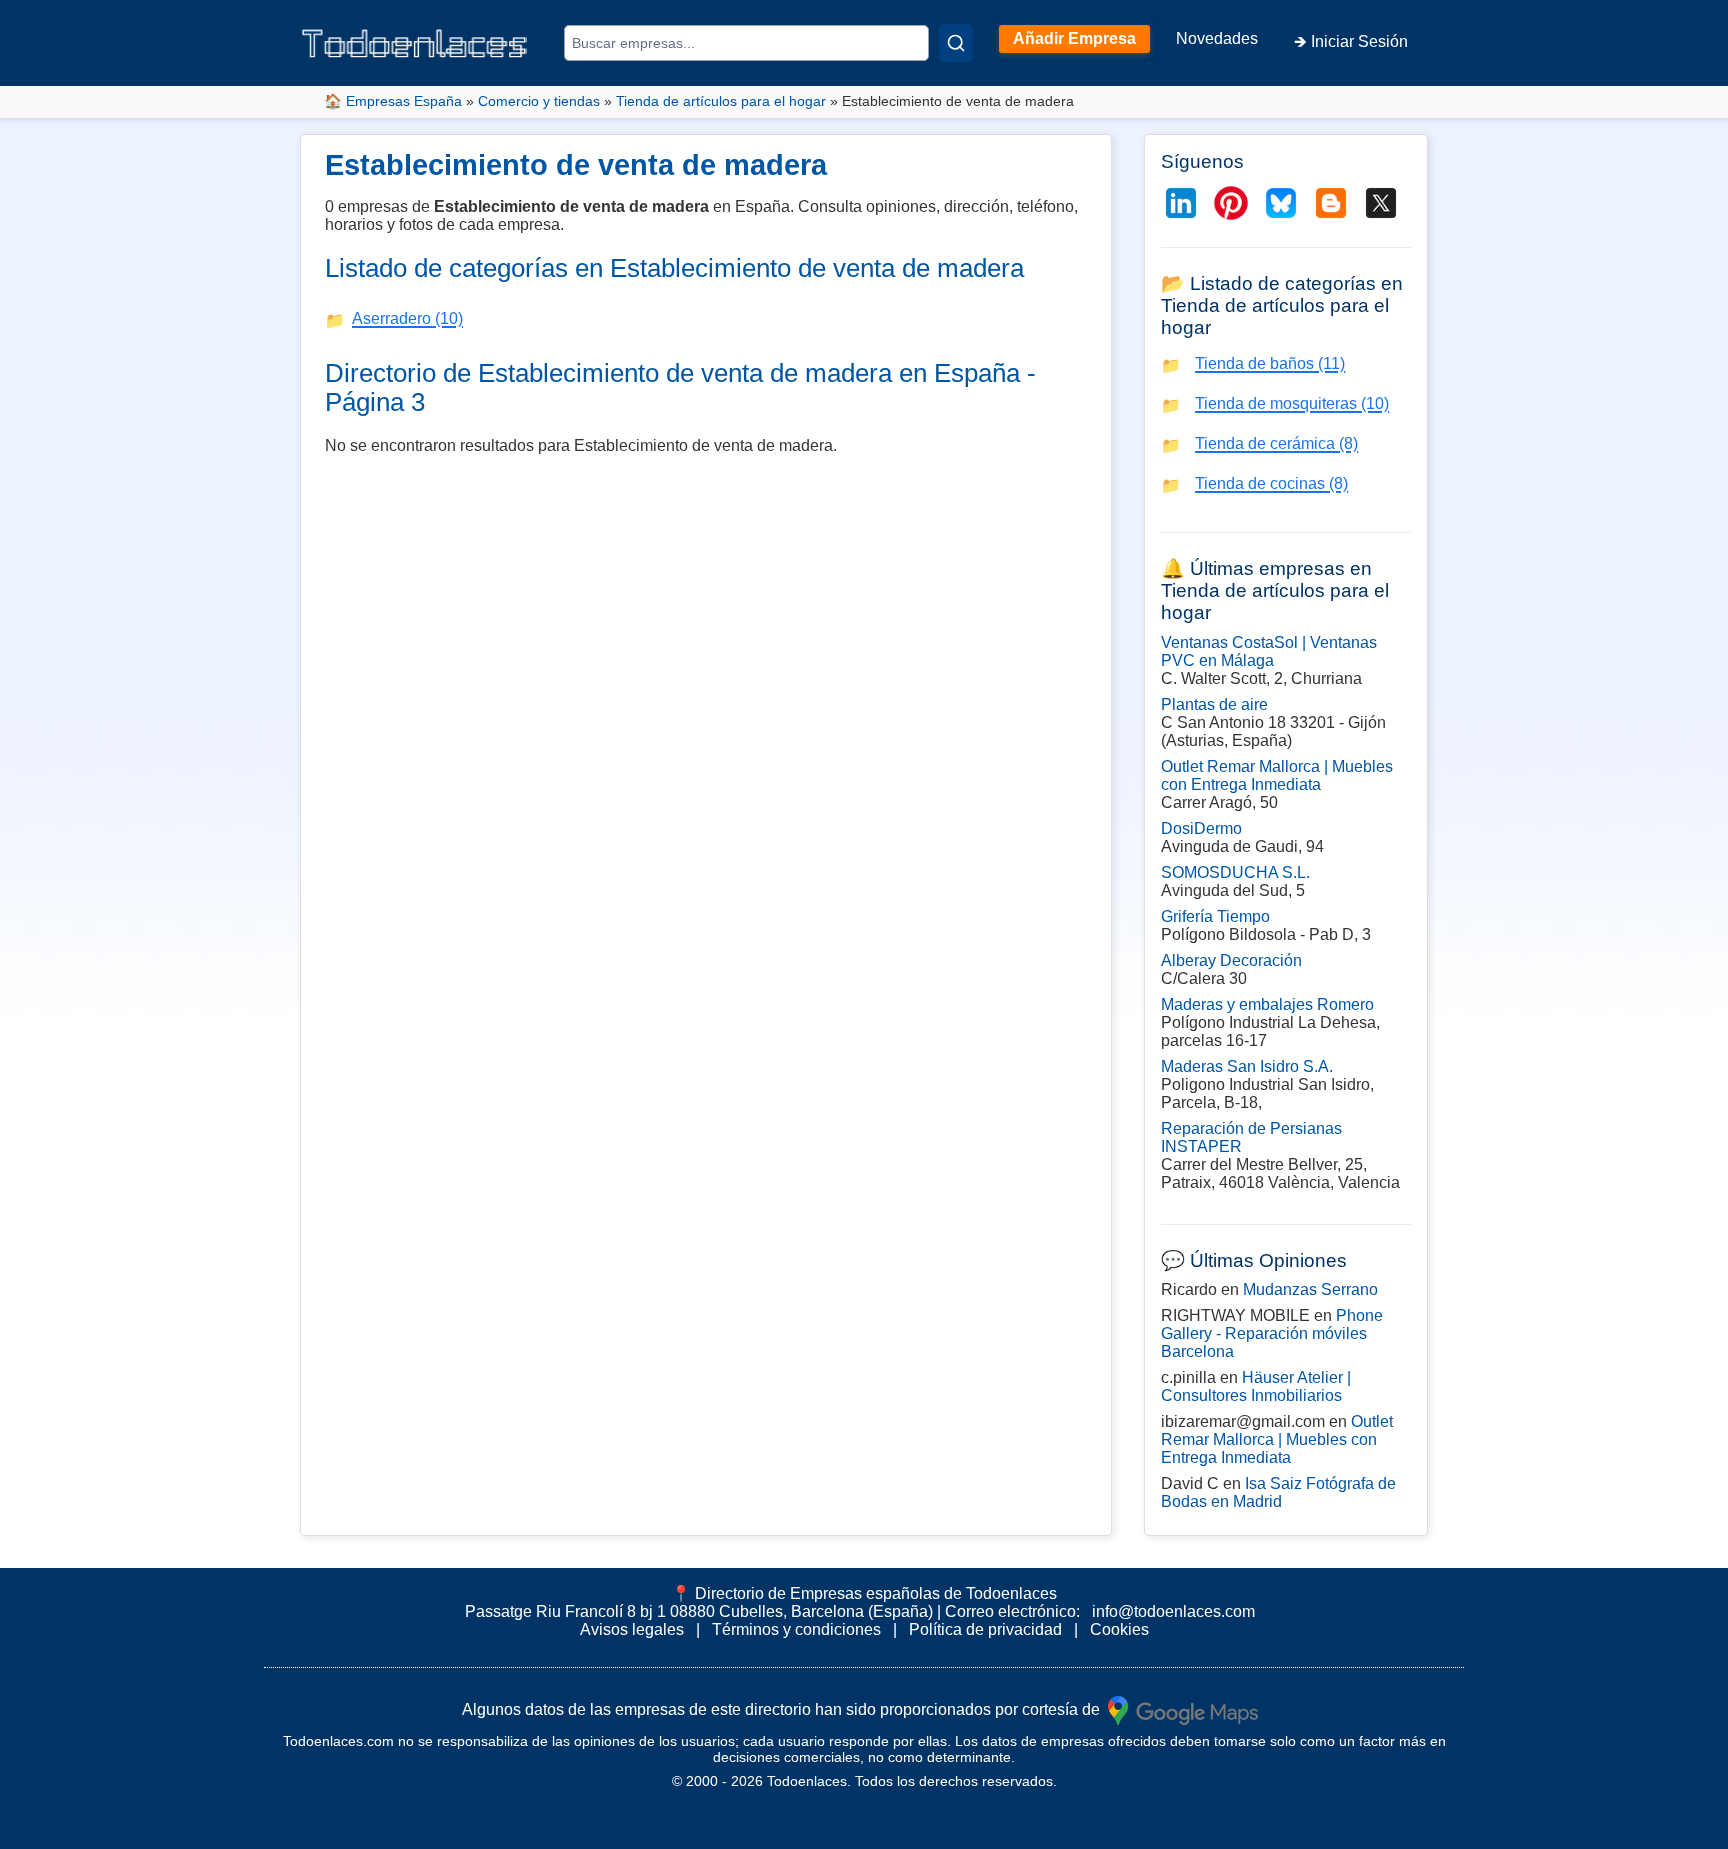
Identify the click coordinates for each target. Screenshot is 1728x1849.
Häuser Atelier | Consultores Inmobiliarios (1256, 1386)
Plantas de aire (1214, 704)
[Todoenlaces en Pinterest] (1231, 203)
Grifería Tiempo (1215, 916)
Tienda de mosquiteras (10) (1292, 403)
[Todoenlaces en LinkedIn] (1181, 203)
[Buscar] (956, 43)
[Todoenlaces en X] (1381, 203)
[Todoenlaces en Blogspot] (1331, 203)
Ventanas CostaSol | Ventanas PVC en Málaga (1269, 651)
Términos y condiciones (796, 1629)
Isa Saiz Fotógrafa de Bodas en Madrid (1278, 1492)
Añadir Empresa (1074, 38)
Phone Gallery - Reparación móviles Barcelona (1272, 1333)
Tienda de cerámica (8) (1276, 443)
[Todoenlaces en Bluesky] (1281, 203)
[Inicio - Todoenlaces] (414, 43)
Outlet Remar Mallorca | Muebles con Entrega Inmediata (1277, 775)
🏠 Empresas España (393, 101)
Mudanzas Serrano (1310, 1289)
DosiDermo (1201, 828)
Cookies (1119, 1629)
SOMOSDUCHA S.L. (1235, 872)
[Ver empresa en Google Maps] (1183, 1709)
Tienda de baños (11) (1270, 363)
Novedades (1217, 38)
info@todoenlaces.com (1173, 1611)
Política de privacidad (985, 1629)
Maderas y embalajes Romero (1267, 1004)
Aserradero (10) (407, 318)
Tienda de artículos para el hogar (721, 101)
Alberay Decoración (1231, 960)
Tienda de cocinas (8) (1271, 483)
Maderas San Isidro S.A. (1247, 1066)
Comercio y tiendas (539, 101)
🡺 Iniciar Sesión (1351, 41)
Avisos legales (632, 1629)
